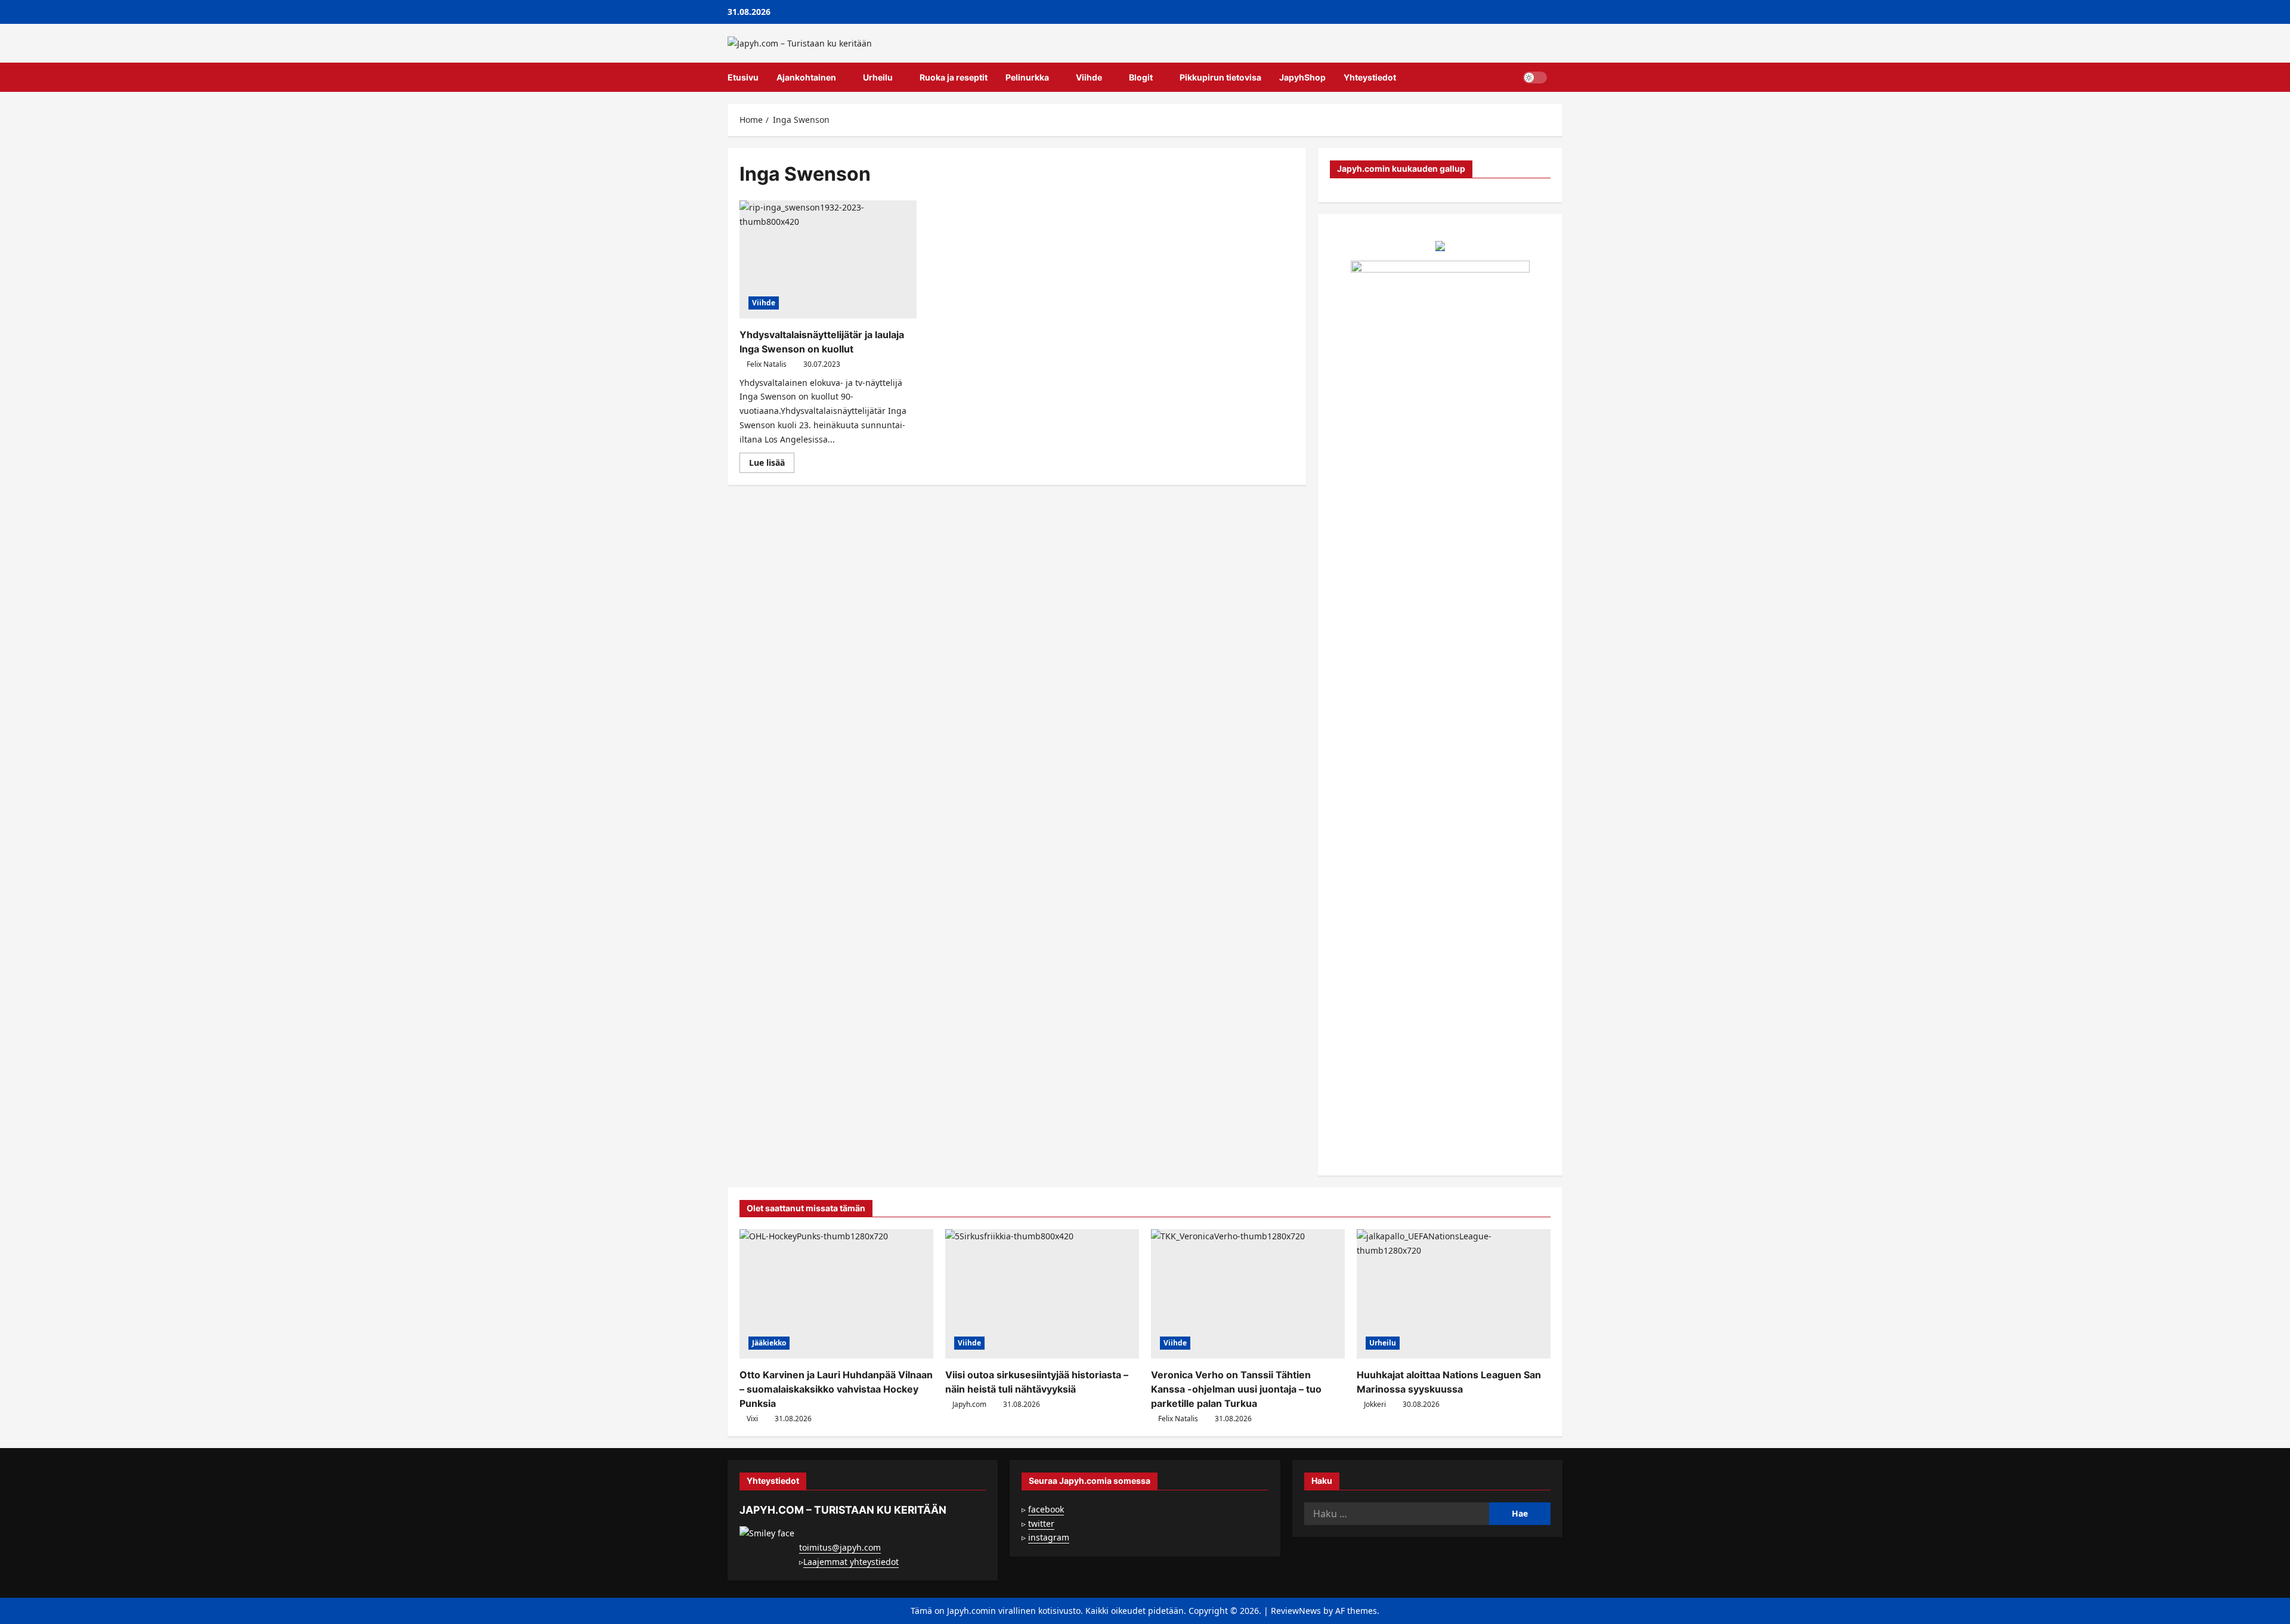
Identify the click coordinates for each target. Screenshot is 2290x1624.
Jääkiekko (769, 1343)
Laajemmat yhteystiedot (851, 1562)
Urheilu (878, 77)
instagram (1049, 1537)
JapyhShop (1302, 77)
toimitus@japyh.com (840, 1547)
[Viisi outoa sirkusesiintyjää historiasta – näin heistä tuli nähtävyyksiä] (1042, 1294)
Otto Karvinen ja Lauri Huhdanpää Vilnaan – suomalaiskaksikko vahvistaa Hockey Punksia (836, 1389)
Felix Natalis (767, 364)
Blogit (1141, 77)
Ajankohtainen (806, 77)
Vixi (752, 1419)
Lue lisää (772, 465)
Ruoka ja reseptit (954, 77)
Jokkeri (1375, 1404)
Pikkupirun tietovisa (1220, 77)
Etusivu (743, 77)
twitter (1041, 1524)
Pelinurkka (1027, 77)
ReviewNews (1296, 1611)
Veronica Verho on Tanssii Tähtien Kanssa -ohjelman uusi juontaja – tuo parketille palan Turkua (1236, 1389)
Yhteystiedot (1370, 77)
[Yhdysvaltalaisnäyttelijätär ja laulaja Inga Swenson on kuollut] (828, 259)
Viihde (1089, 77)
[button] (1559, 78)
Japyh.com (969, 1404)
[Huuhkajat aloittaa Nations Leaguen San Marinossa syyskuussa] (1454, 1294)
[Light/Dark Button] (1535, 78)
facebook (1046, 1509)
